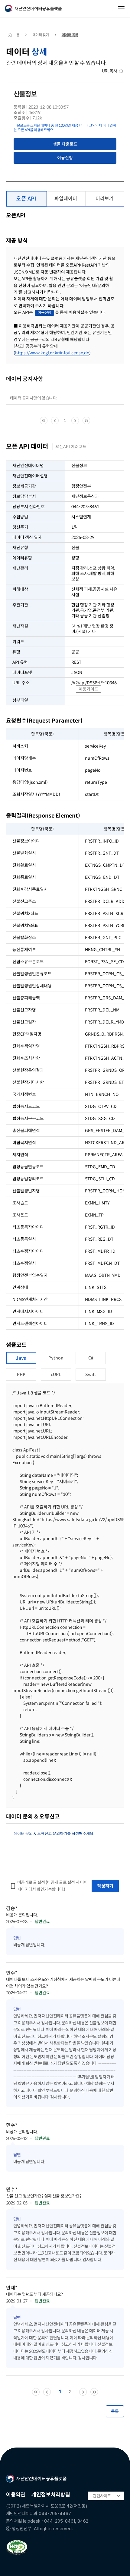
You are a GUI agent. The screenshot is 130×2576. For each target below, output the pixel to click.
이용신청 (65, 158)
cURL (56, 1375)
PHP (21, 1375)
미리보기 (105, 199)
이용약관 (16, 2494)
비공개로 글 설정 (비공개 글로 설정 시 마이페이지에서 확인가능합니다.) (52, 1886)
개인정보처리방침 (51, 2494)
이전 (55, 421)
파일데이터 (66, 199)
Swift (91, 1375)
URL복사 (109, 71)
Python (56, 1358)
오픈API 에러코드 (71, 447)
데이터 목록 (70, 35)
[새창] (17, 2548)
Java (21, 1358)
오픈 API (26, 199)
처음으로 (44, 421)
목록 (115, 2411)
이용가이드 (88, 689)
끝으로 (86, 421)
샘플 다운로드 (65, 144)
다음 (75, 421)
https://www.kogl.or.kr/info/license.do (52, 353)
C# (91, 1358)
